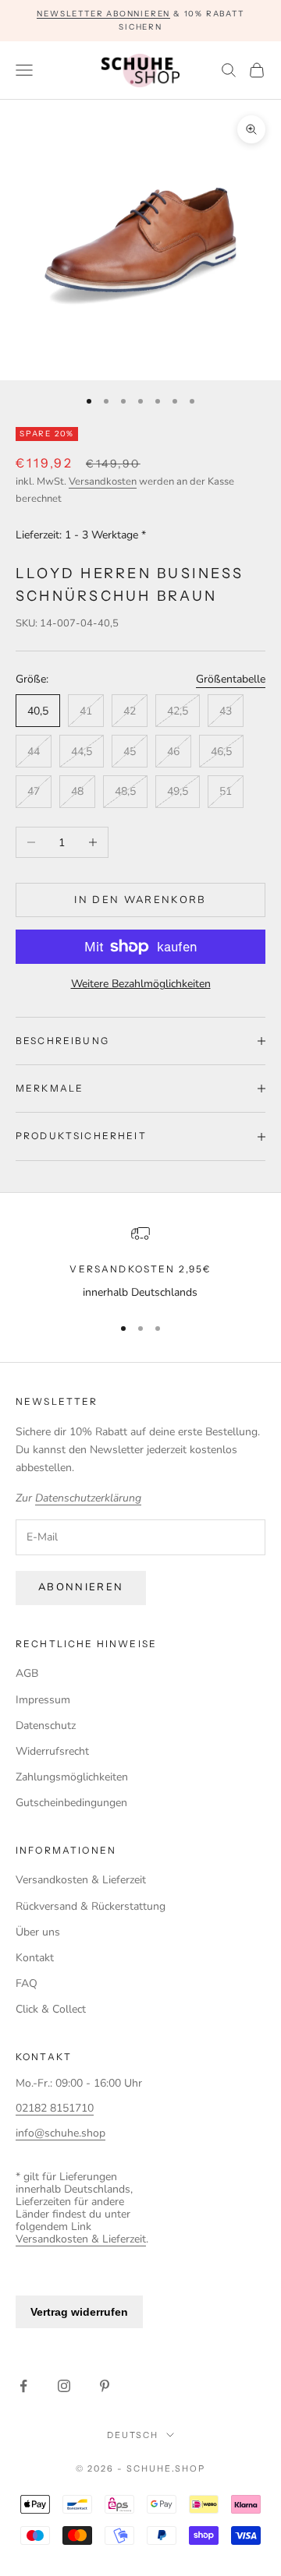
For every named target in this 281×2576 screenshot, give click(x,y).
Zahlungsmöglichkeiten (72, 1777)
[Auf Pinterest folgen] (105, 2386)
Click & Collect (51, 2009)
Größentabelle (231, 679)
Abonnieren (81, 1587)
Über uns (38, 1932)
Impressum (43, 1700)
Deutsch (133, 2435)
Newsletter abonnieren (103, 14)
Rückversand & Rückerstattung (91, 1906)
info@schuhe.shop (60, 2133)
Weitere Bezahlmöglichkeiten (141, 984)
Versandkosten (103, 482)
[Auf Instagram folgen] (64, 2386)
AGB (27, 1673)
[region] (140, 1263)
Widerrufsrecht (52, 1751)
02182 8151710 (55, 2108)
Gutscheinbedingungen (71, 1803)
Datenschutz (46, 1726)
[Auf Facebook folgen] (23, 2386)
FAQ (27, 1983)
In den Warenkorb (140, 900)
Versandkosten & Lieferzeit (81, 1880)
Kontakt (35, 1958)
